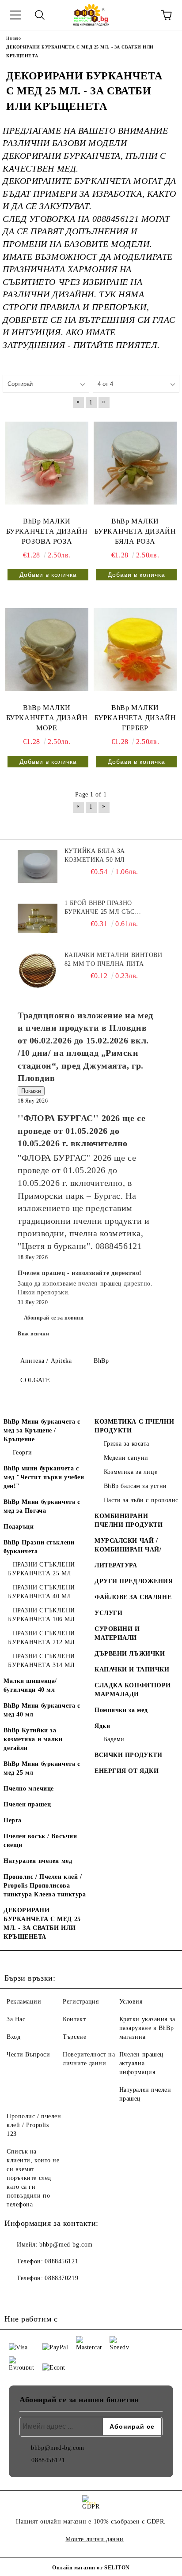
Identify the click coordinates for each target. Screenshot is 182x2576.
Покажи (31, 1091)
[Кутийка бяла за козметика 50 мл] (38, 867)
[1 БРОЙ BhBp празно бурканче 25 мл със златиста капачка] (38, 919)
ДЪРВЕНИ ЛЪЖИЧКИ (130, 1654)
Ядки (102, 1726)
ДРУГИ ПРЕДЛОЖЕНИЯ (134, 1581)
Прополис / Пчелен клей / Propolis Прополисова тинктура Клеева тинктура (45, 1886)
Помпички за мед (121, 1710)
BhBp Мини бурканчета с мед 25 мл (42, 1768)
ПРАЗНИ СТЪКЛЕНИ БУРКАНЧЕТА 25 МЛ (42, 1569)
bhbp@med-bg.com (66, 2245)
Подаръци (19, 1527)
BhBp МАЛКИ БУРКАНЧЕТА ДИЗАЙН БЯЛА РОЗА (135, 531)
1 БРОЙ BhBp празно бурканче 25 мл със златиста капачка (100, 908)
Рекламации (24, 2002)
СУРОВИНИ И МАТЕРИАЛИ (117, 1633)
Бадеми (114, 1739)
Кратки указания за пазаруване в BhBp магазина (147, 2028)
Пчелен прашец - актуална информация (144, 2063)
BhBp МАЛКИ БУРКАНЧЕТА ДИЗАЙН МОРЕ (47, 718)
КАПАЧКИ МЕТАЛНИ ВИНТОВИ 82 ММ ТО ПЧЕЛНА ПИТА (114, 959)
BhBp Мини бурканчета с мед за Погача (42, 1506)
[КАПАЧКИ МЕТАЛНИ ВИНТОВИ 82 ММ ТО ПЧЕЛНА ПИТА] (38, 971)
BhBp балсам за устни (135, 1486)
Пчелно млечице (29, 1789)
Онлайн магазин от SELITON (91, 2568)
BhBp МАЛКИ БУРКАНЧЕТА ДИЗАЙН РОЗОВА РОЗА (47, 531)
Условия (131, 2002)
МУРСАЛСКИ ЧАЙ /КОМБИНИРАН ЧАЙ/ (128, 1545)
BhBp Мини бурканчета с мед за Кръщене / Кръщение (42, 1430)
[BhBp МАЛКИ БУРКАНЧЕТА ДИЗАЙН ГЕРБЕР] (135, 650)
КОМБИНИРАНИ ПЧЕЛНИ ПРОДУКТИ (129, 1520)
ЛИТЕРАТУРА (116, 1565)
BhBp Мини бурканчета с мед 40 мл (42, 1710)
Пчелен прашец (27, 1804)
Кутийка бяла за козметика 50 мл (95, 855)
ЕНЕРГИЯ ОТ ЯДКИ (127, 1771)
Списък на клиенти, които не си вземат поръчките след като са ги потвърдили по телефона (33, 2178)
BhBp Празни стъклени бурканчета (39, 1547)
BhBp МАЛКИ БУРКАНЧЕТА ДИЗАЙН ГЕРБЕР (135, 718)
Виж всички (34, 1334)
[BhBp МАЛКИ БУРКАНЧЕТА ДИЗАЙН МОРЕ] (47, 650)
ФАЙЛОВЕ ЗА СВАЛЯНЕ (133, 1597)
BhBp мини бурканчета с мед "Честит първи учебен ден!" (44, 1477)
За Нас (16, 2019)
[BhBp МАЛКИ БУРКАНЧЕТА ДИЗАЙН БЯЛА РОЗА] (135, 463)
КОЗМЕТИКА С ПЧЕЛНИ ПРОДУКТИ (134, 1426)
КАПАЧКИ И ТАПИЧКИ (132, 1669)
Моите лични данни (95, 2539)
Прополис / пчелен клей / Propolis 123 (34, 2125)
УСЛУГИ (108, 1613)
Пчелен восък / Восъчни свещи (40, 1841)
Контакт (74, 2019)
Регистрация (81, 2002)
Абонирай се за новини (54, 1318)
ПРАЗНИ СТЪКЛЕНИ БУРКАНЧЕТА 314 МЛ (42, 1661)
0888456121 (61, 2261)
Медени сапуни (126, 1458)
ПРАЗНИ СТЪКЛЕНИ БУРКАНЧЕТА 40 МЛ (42, 1592)
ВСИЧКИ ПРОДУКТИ (128, 1755)
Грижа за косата (127, 1444)
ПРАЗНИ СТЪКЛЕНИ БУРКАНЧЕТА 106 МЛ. (42, 1615)
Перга (13, 1820)
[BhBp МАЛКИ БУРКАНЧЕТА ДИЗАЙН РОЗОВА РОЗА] (47, 463)
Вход (13, 2037)
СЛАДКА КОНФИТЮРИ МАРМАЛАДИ (133, 1690)
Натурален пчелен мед (38, 1861)
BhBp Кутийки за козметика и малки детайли (33, 1739)
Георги (23, 1453)
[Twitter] (35, 2296)
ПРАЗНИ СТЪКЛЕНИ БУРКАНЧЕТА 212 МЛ (42, 1638)
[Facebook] (16, 2296)
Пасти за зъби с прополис (141, 1500)
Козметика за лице (131, 1472)
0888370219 (61, 2278)
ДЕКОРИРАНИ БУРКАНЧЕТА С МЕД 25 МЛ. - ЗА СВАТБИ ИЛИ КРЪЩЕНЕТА (42, 1924)
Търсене (74, 2037)
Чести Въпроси (28, 2054)
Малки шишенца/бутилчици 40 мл (30, 1685)
